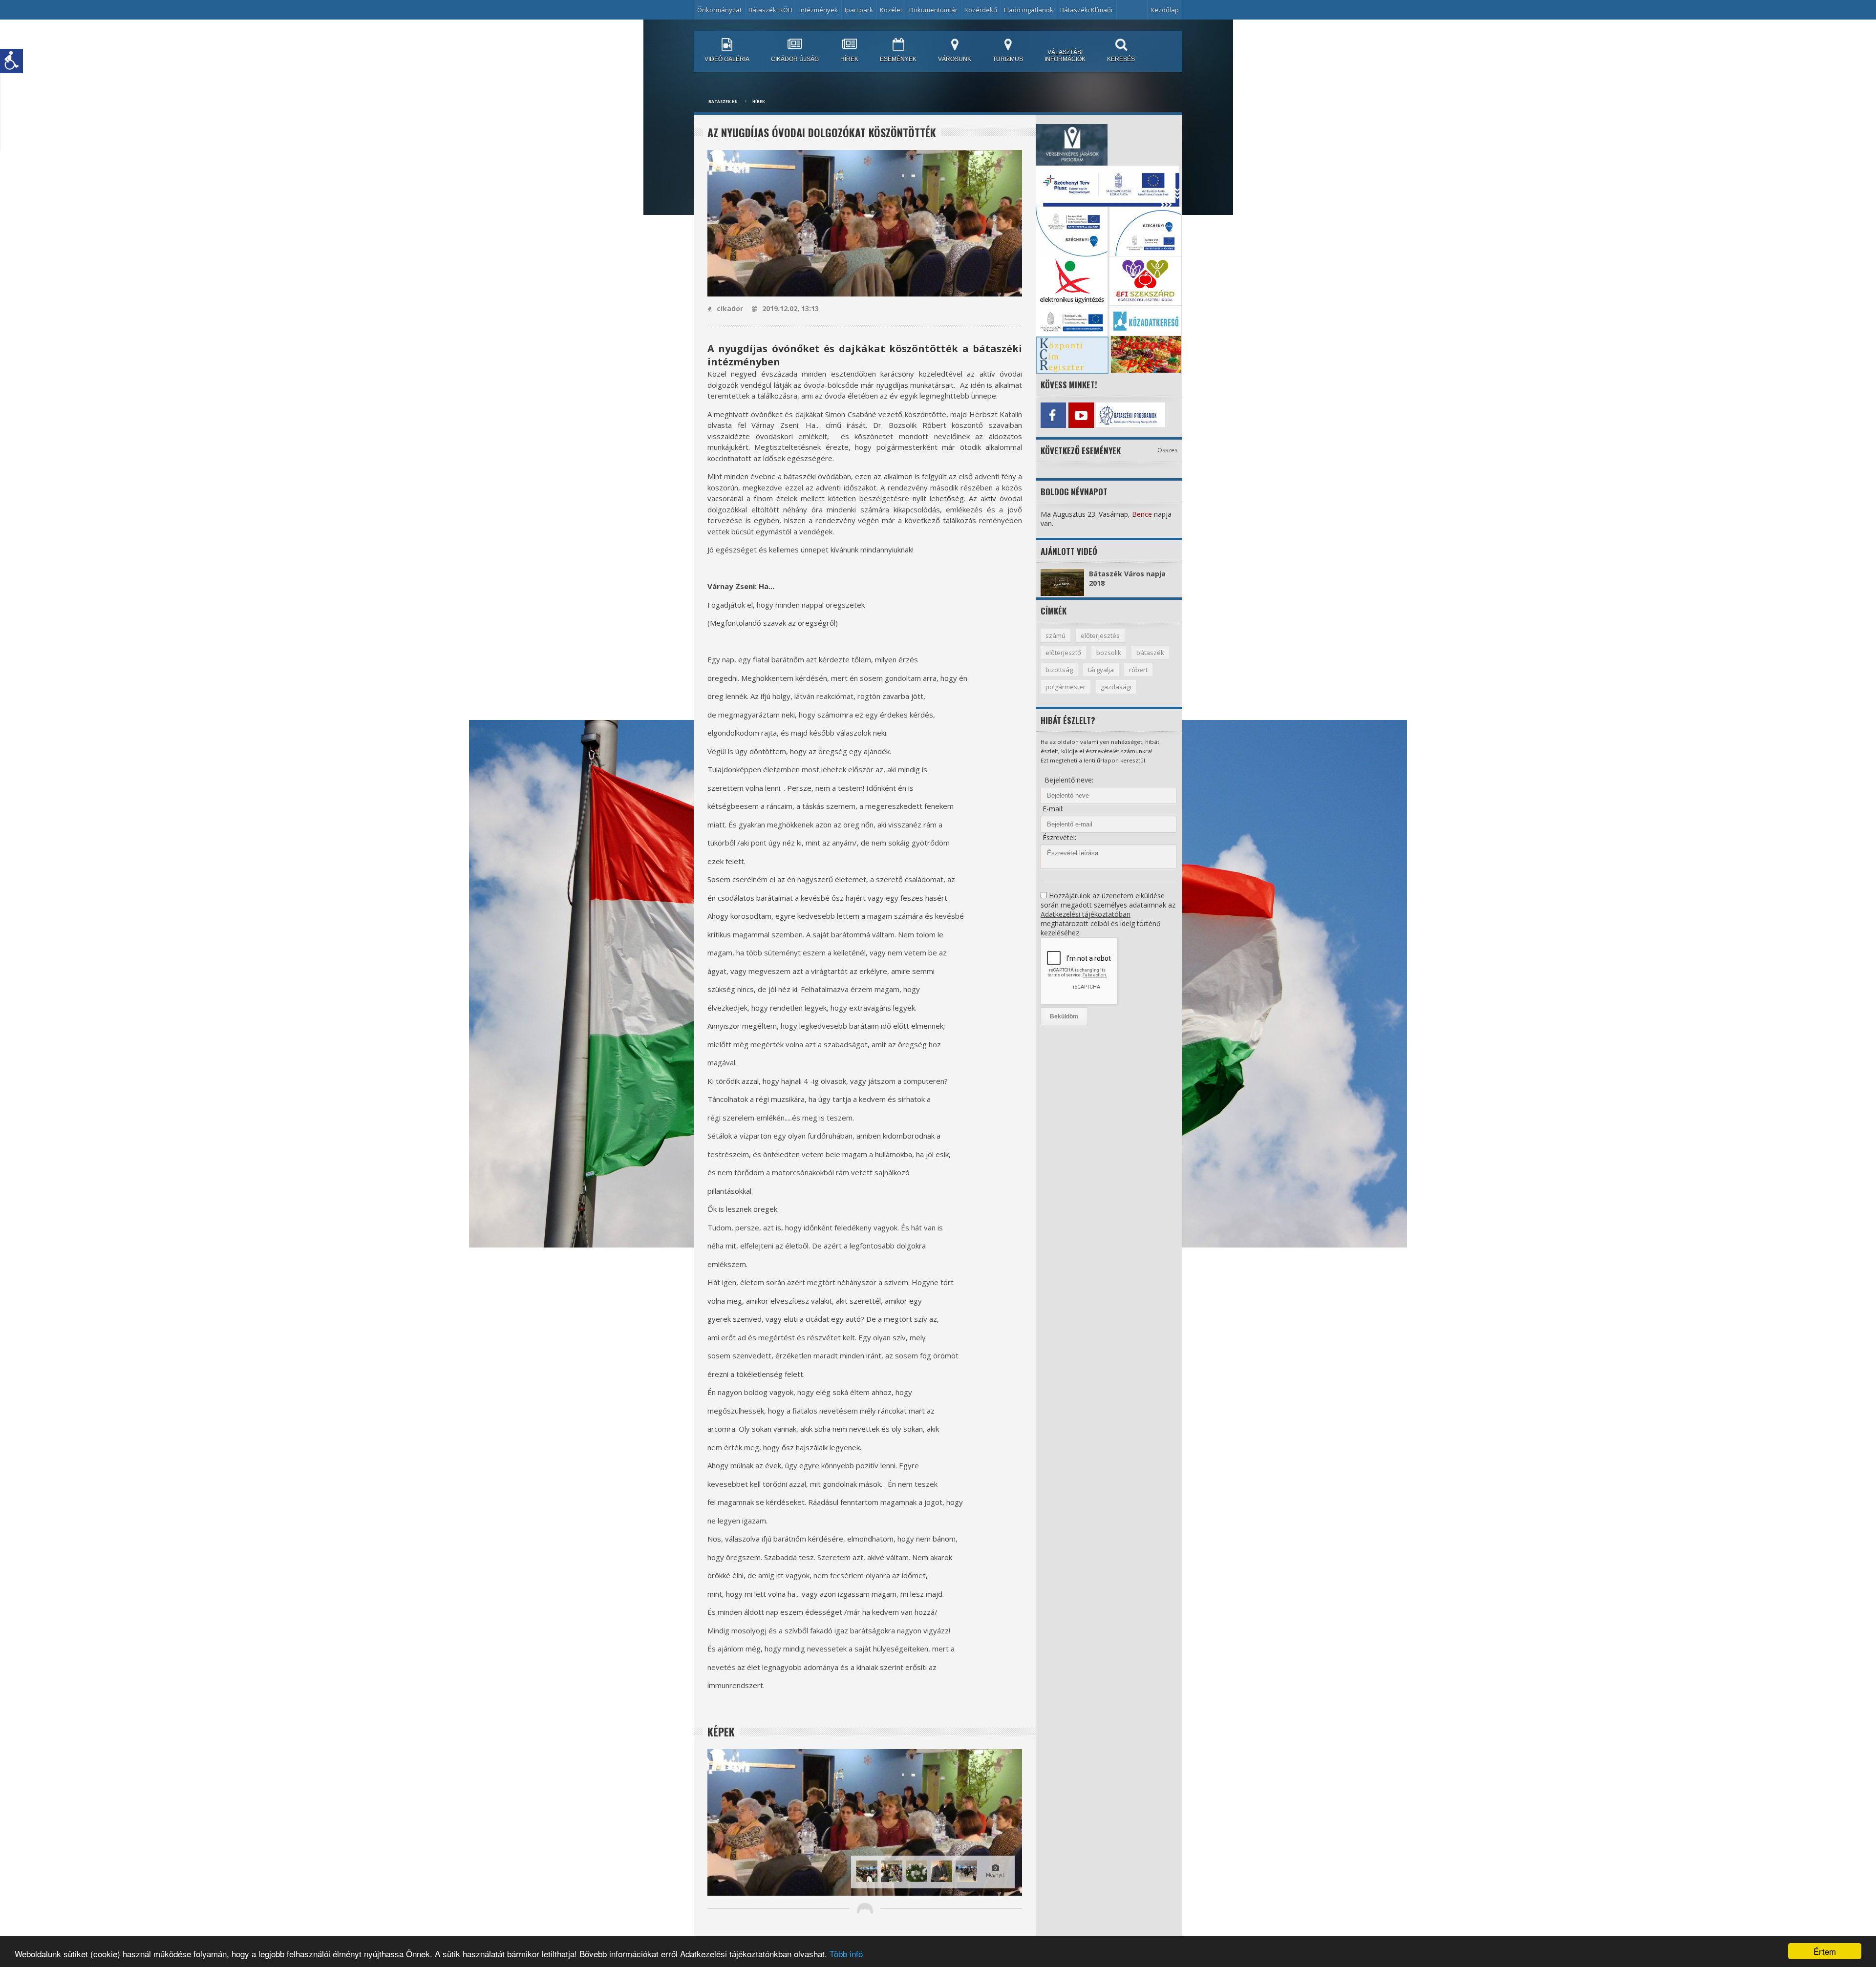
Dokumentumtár (933, 10)
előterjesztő (1063, 653)
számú (1055, 635)
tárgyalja (1101, 670)
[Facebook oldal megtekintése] (1053, 415)
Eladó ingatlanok (1029, 10)
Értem (1825, 1951)
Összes (1167, 450)
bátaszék (1150, 653)
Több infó (846, 1954)
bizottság (1059, 670)
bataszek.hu (723, 101)
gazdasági (1116, 687)
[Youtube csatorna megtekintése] (1081, 415)
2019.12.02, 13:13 (790, 308)
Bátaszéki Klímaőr (1087, 10)
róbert (1138, 670)
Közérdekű (981, 10)
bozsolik (1109, 653)
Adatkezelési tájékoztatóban (1086, 914)
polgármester (1066, 687)
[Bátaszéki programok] (1109, 415)
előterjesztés (1100, 635)
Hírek (758, 101)
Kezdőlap (1165, 10)
